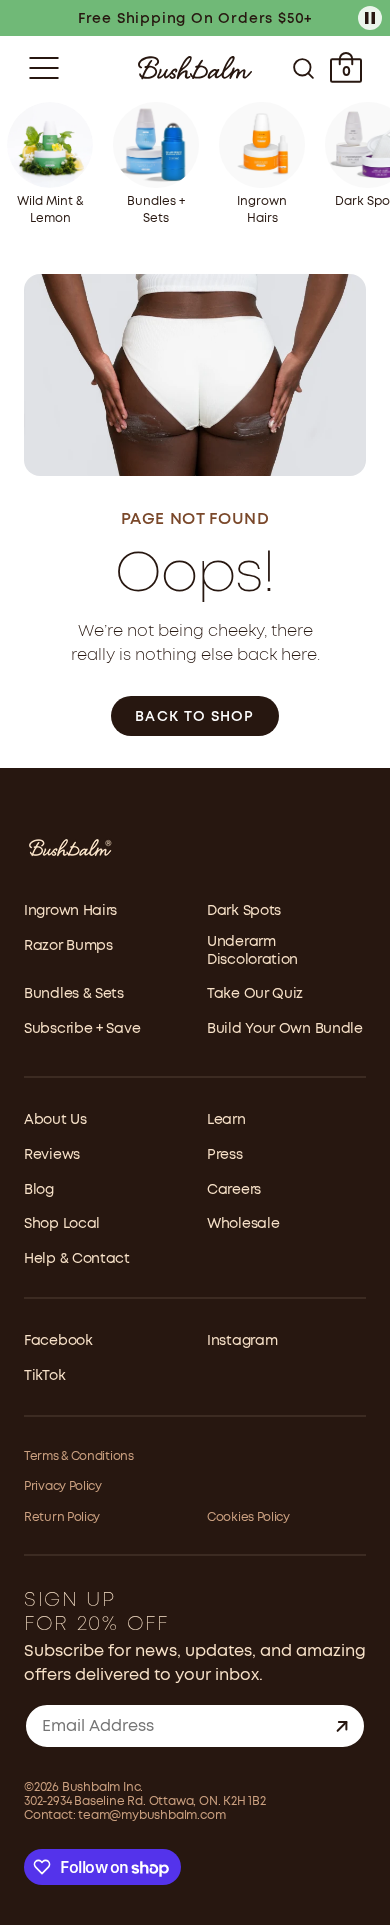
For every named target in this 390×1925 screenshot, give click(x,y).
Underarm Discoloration (252, 951)
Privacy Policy (63, 1486)
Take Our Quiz (255, 994)
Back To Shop (194, 717)
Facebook (58, 1341)
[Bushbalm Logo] (195, 67)
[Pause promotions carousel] (370, 18)
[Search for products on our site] (303, 68)
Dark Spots (244, 911)
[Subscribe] (342, 1726)
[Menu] (44, 68)
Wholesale (243, 1224)
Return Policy (62, 1517)
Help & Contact (77, 1259)
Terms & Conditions (79, 1456)
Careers (234, 1190)
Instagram (242, 1341)
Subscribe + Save (82, 1029)
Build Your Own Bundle (285, 1029)
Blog (39, 1190)
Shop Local (62, 1224)
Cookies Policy (248, 1517)
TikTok (44, 1376)
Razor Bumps (68, 946)
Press (225, 1155)
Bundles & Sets (74, 994)
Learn (226, 1120)
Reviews (52, 1155)
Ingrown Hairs (70, 911)
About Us (55, 1120)
